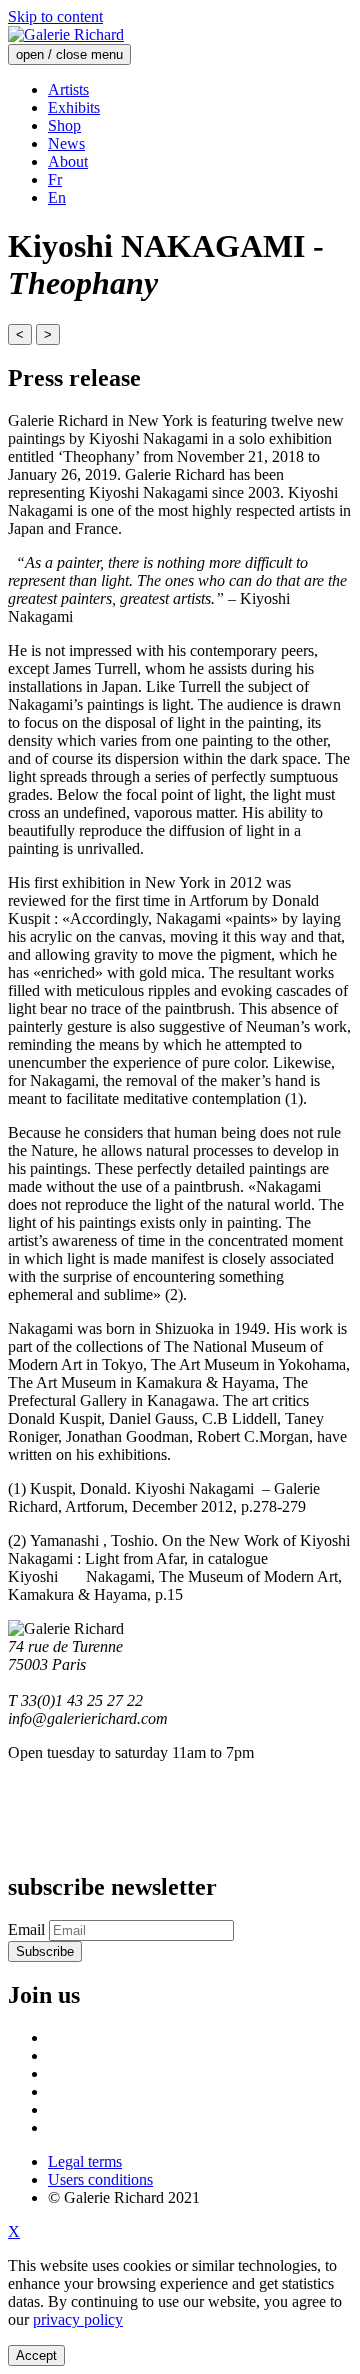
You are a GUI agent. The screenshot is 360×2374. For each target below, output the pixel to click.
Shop (64, 125)
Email (26, 1929)
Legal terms (85, 2161)
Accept (36, 2355)
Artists (68, 89)
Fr (55, 179)
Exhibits (74, 107)
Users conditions (100, 2179)
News (66, 143)
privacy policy (78, 2319)
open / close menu (69, 54)
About (68, 161)
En (57, 197)
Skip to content (55, 16)
